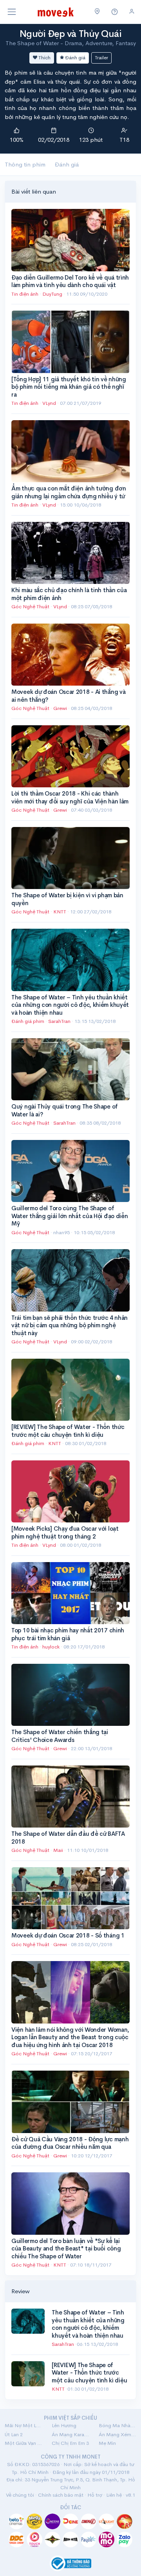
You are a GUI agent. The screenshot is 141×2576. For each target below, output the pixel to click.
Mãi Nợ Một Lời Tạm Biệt (23, 2425)
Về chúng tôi (20, 2495)
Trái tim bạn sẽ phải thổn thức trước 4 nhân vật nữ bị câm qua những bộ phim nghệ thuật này (70, 1325)
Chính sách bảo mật (61, 2495)
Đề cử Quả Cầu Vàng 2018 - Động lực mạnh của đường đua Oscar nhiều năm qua (70, 2143)
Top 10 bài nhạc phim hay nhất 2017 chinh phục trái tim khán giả (68, 1634)
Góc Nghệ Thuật (30, 606)
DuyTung (53, 294)
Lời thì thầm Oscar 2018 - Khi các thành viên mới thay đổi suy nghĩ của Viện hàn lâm (70, 797)
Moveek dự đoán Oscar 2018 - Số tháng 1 (68, 1935)
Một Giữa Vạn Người (23, 2443)
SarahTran (60, 1021)
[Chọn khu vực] (97, 12)
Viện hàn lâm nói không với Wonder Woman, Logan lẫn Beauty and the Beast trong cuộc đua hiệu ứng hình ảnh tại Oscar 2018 (70, 2037)
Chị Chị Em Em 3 (70, 2443)
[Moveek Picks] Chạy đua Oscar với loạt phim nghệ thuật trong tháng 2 (65, 1532)
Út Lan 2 (14, 2434)
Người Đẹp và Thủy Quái (70, 34)
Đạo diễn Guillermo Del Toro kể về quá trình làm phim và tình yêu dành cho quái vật (70, 281)
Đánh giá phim (28, 1021)
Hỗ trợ (95, 2495)
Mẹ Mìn (107, 2443)
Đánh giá (75, 58)
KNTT (60, 912)
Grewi (61, 708)
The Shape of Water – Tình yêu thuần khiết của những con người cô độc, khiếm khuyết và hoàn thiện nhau (70, 1005)
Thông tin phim (25, 164)
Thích (44, 58)
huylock (52, 1647)
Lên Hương (64, 2425)
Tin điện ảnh (25, 294)
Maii (59, 1850)
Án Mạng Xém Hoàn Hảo (117, 2434)
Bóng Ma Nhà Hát (117, 2425)
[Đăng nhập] (132, 12)
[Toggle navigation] (12, 12)
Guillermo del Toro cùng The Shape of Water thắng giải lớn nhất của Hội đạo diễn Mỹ (70, 1216)
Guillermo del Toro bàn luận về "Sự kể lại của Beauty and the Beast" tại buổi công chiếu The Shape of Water (66, 2249)
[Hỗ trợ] (115, 12)
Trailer (101, 58)
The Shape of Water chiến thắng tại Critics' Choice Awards (60, 1736)
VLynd (50, 403)
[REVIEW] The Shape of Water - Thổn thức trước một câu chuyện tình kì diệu (68, 1431)
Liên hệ (114, 2495)
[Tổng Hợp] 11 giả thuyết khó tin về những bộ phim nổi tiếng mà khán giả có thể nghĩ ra (69, 387)
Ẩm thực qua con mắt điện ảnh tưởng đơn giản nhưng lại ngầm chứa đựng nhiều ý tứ (69, 492)
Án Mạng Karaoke (70, 2434)
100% (17, 140)
